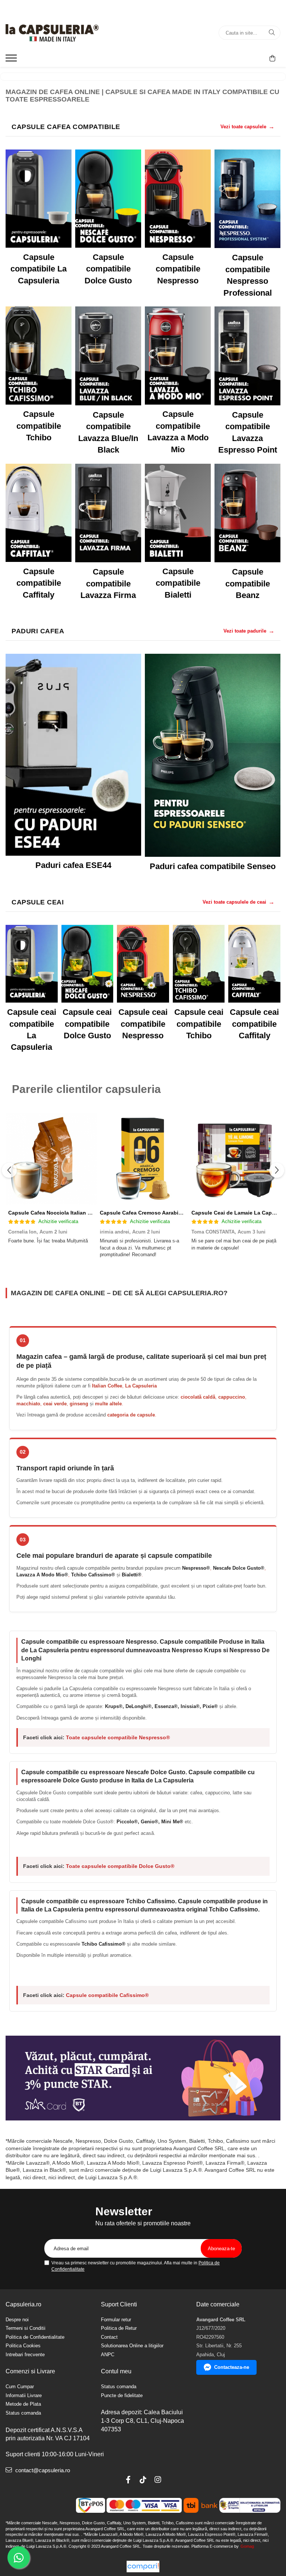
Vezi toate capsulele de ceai (239, 902)
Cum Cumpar (20, 2387)
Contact (109, 2337)
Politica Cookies (23, 2346)
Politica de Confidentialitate (35, 2337)
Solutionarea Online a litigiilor (132, 2346)
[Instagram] (158, 2480)
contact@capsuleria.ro (42, 2470)
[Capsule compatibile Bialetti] (178, 513)
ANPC (108, 2355)
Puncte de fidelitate (122, 2395)
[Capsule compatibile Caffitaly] (39, 513)
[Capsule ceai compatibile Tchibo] (199, 964)
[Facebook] (128, 2480)
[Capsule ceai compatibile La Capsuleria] (32, 964)
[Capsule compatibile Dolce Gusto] (108, 199)
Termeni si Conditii (26, 2328)
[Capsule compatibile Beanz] (247, 513)
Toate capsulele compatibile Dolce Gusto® (120, 1866)
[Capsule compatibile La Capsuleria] (39, 199)
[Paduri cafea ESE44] (73, 755)
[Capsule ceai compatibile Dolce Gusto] (88, 964)
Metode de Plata (23, 2404)
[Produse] (12, 60)
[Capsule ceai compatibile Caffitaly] (254, 964)
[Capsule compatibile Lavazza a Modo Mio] (178, 356)
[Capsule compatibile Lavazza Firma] (108, 513)
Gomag (247, 2546)
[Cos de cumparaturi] (272, 58)
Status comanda (23, 2413)
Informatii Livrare (24, 2395)
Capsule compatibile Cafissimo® (107, 1995)
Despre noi (17, 2320)
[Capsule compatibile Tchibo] (39, 356)
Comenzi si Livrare (30, 2371)
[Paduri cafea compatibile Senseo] (213, 755)
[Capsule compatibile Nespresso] (178, 199)
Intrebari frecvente (25, 2355)
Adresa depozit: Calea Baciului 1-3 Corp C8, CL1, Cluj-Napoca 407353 (142, 2421)
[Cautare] (272, 33)
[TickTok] (143, 2480)
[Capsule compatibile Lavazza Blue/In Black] (108, 356)
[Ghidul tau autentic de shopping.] (143, 2567)
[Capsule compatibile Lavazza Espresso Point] (247, 356)
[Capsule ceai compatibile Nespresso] (143, 964)
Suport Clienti (119, 2304)
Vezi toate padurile (249, 631)
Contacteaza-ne (232, 2367)
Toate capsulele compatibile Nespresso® (118, 1737)
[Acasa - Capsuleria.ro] (52, 33)
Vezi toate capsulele (247, 127)
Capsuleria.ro (23, 2304)
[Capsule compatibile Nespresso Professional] (247, 199)
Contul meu (116, 2371)
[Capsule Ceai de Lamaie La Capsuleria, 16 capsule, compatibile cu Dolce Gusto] (235, 1159)
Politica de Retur (119, 2328)
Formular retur (116, 2320)
